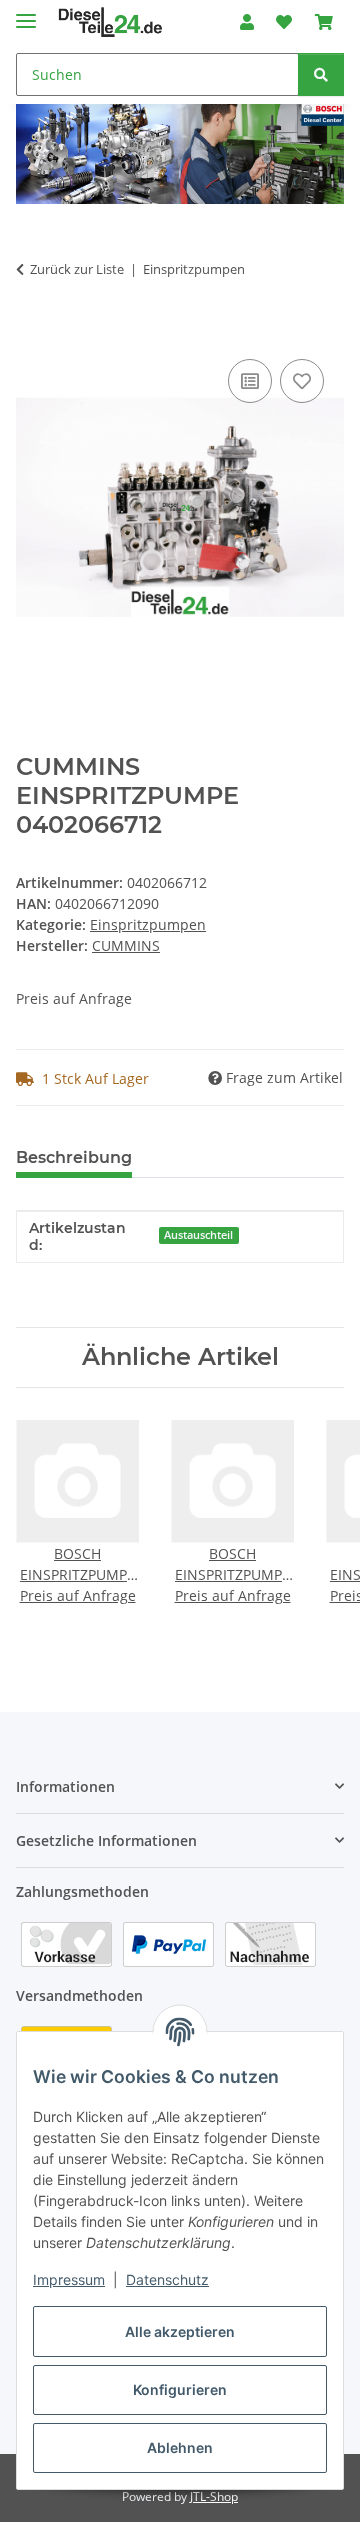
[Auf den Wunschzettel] (302, 381)
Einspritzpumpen (148, 924)
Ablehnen (180, 2447)
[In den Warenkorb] (32, 332)
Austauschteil (198, 1235)
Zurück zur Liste (77, 269)
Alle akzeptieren (180, 2331)
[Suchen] (321, 74)
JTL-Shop (214, 2496)
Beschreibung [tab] (74, 1157)
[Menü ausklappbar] (26, 12)
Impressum (69, 2279)
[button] (247, 22)
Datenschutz (167, 2279)
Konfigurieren (180, 2389)
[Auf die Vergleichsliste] (250, 381)
